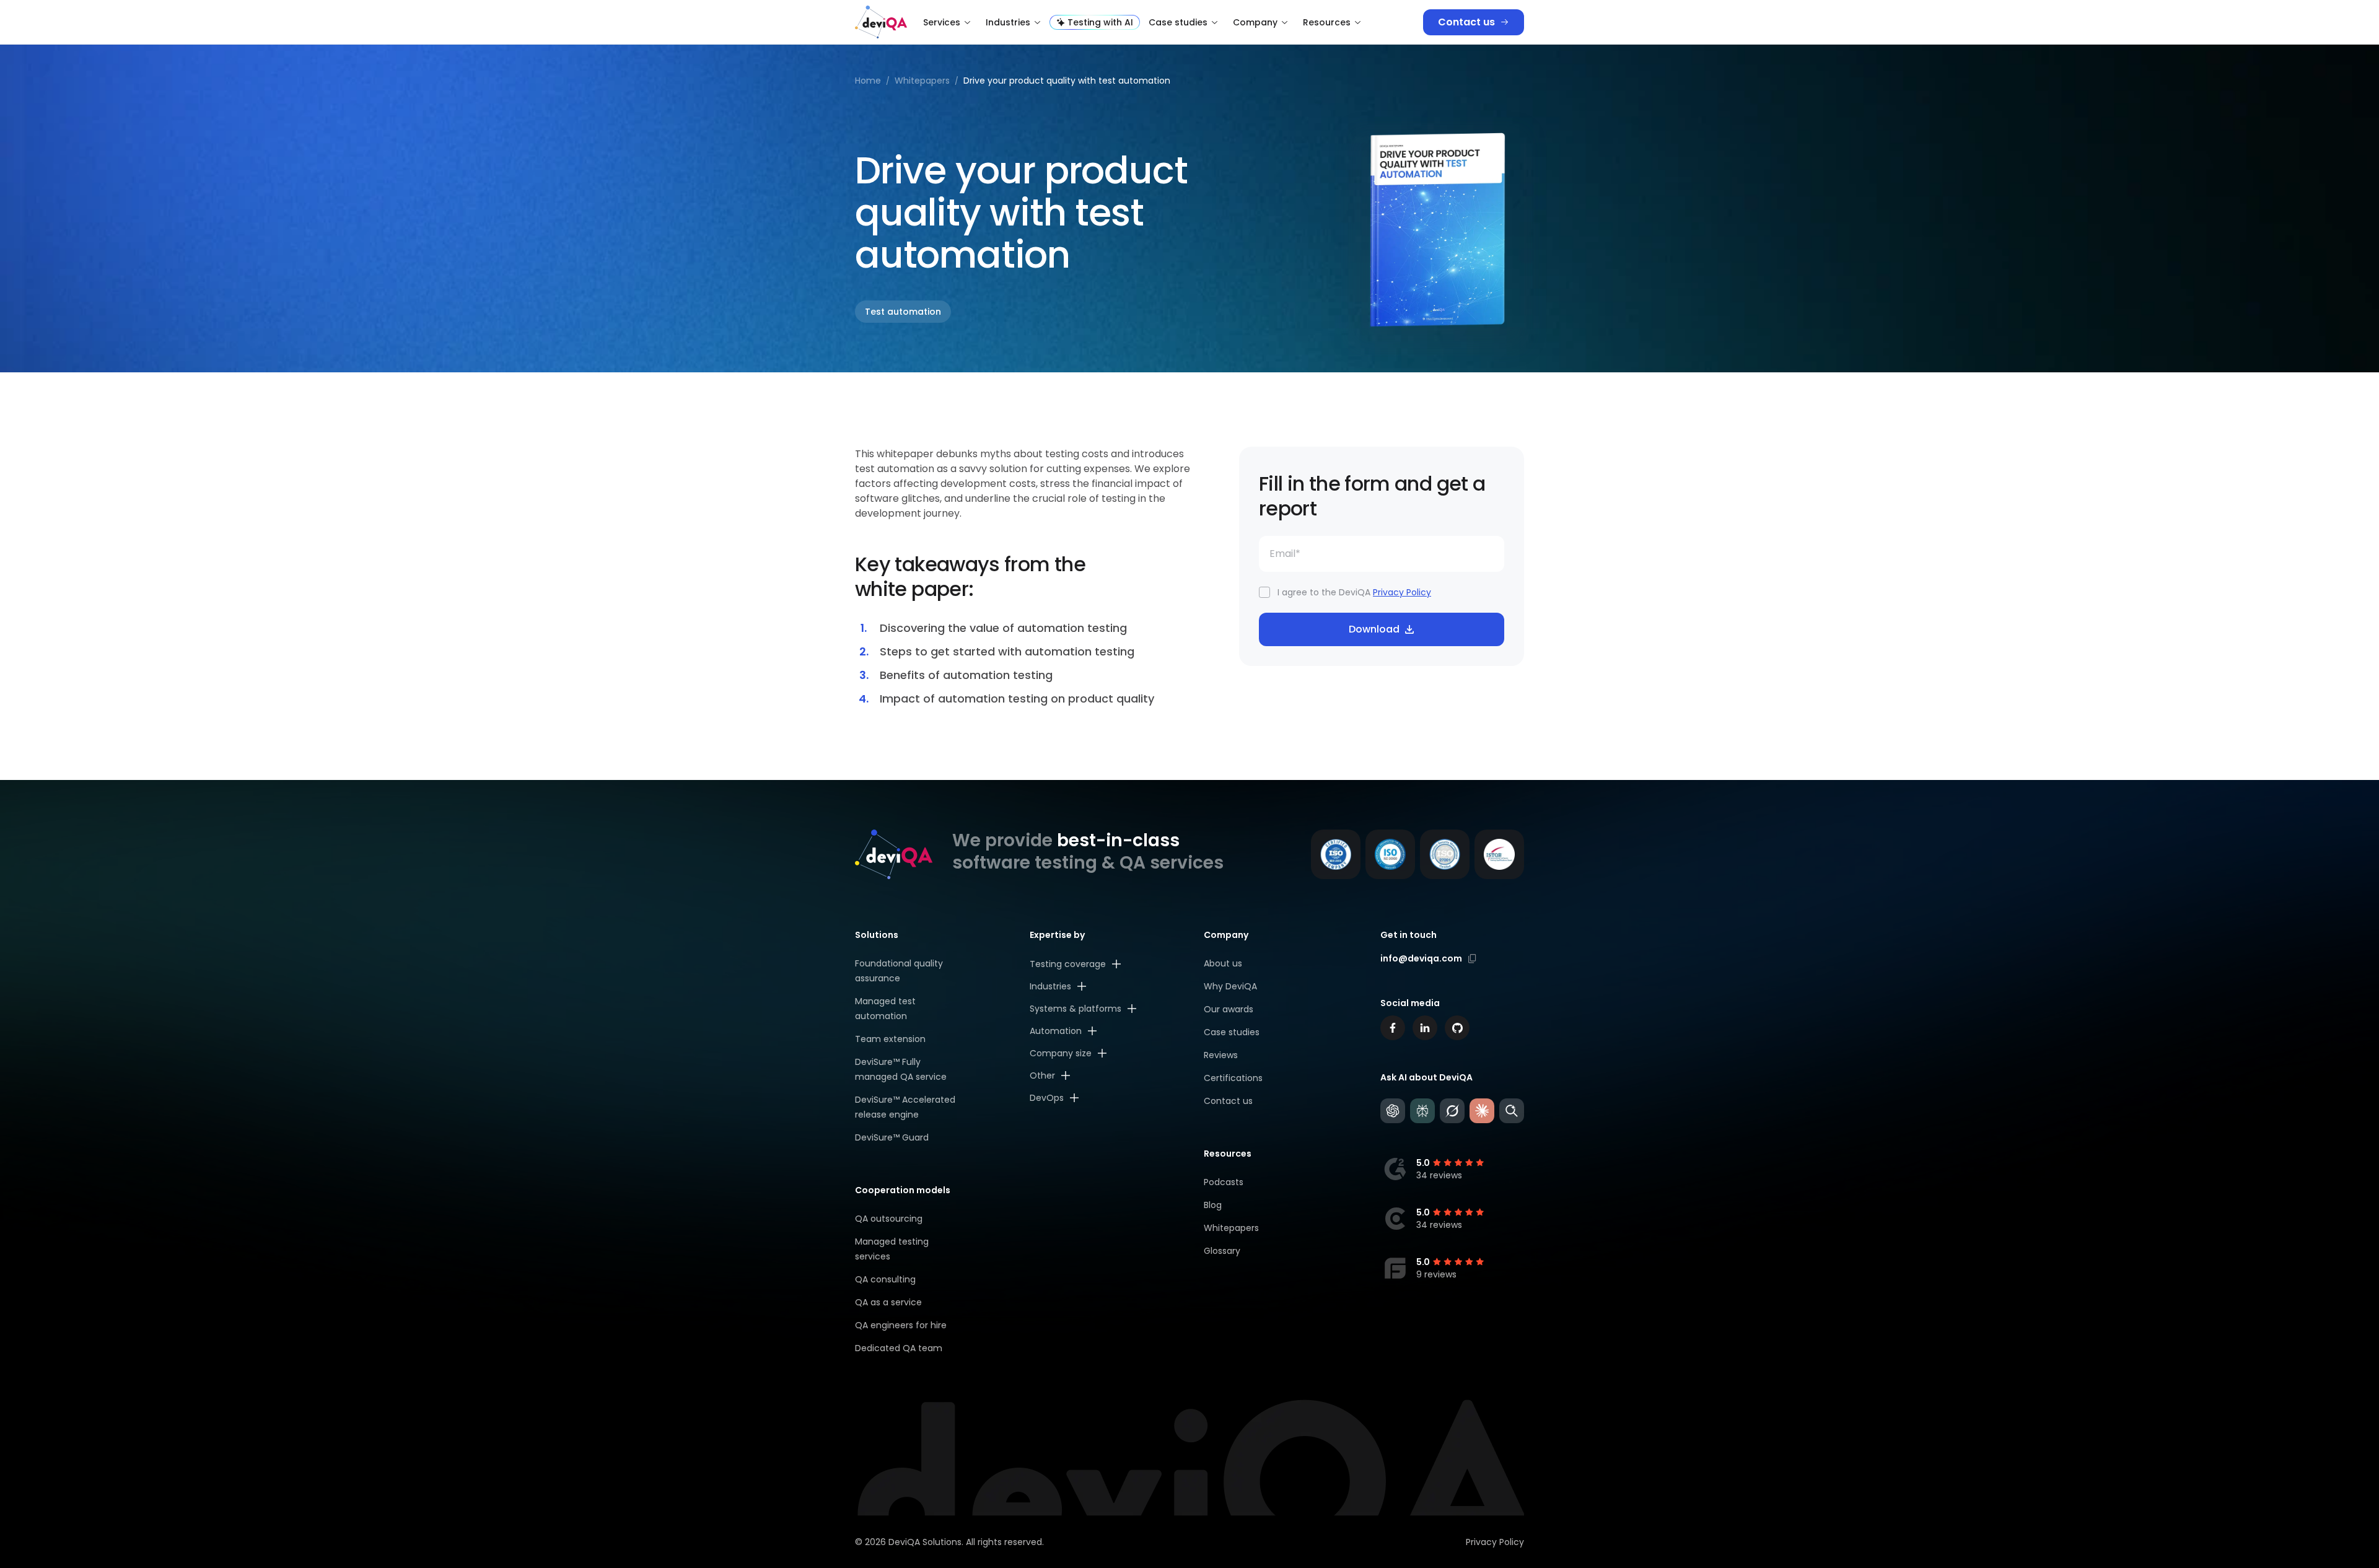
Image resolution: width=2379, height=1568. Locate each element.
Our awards (1229, 1009)
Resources (1327, 22)
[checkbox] (1264, 592)
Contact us (1466, 22)
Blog (1213, 1205)
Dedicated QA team (899, 1348)
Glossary (1222, 1251)
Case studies (1178, 22)
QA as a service (888, 1302)
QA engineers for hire (901, 1325)
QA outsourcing (889, 1219)
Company (1255, 22)
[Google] (1512, 1111)
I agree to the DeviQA (1354, 592)
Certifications (1233, 1078)
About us (1223, 963)
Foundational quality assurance (899, 971)
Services (942, 22)
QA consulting (885, 1279)
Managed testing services (892, 1249)
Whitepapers (1231, 1228)
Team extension (890, 1039)
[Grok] (1452, 1111)
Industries (1008, 22)
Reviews (1221, 1055)
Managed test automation (885, 1009)
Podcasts (1224, 1182)
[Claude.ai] (1482, 1111)
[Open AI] (1393, 1111)
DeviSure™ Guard (892, 1137)
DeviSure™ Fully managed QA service (901, 1069)
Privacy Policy (1402, 592)
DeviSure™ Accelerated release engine (905, 1107)
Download (1374, 629)
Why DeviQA (1230, 986)
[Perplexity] (1422, 1111)
